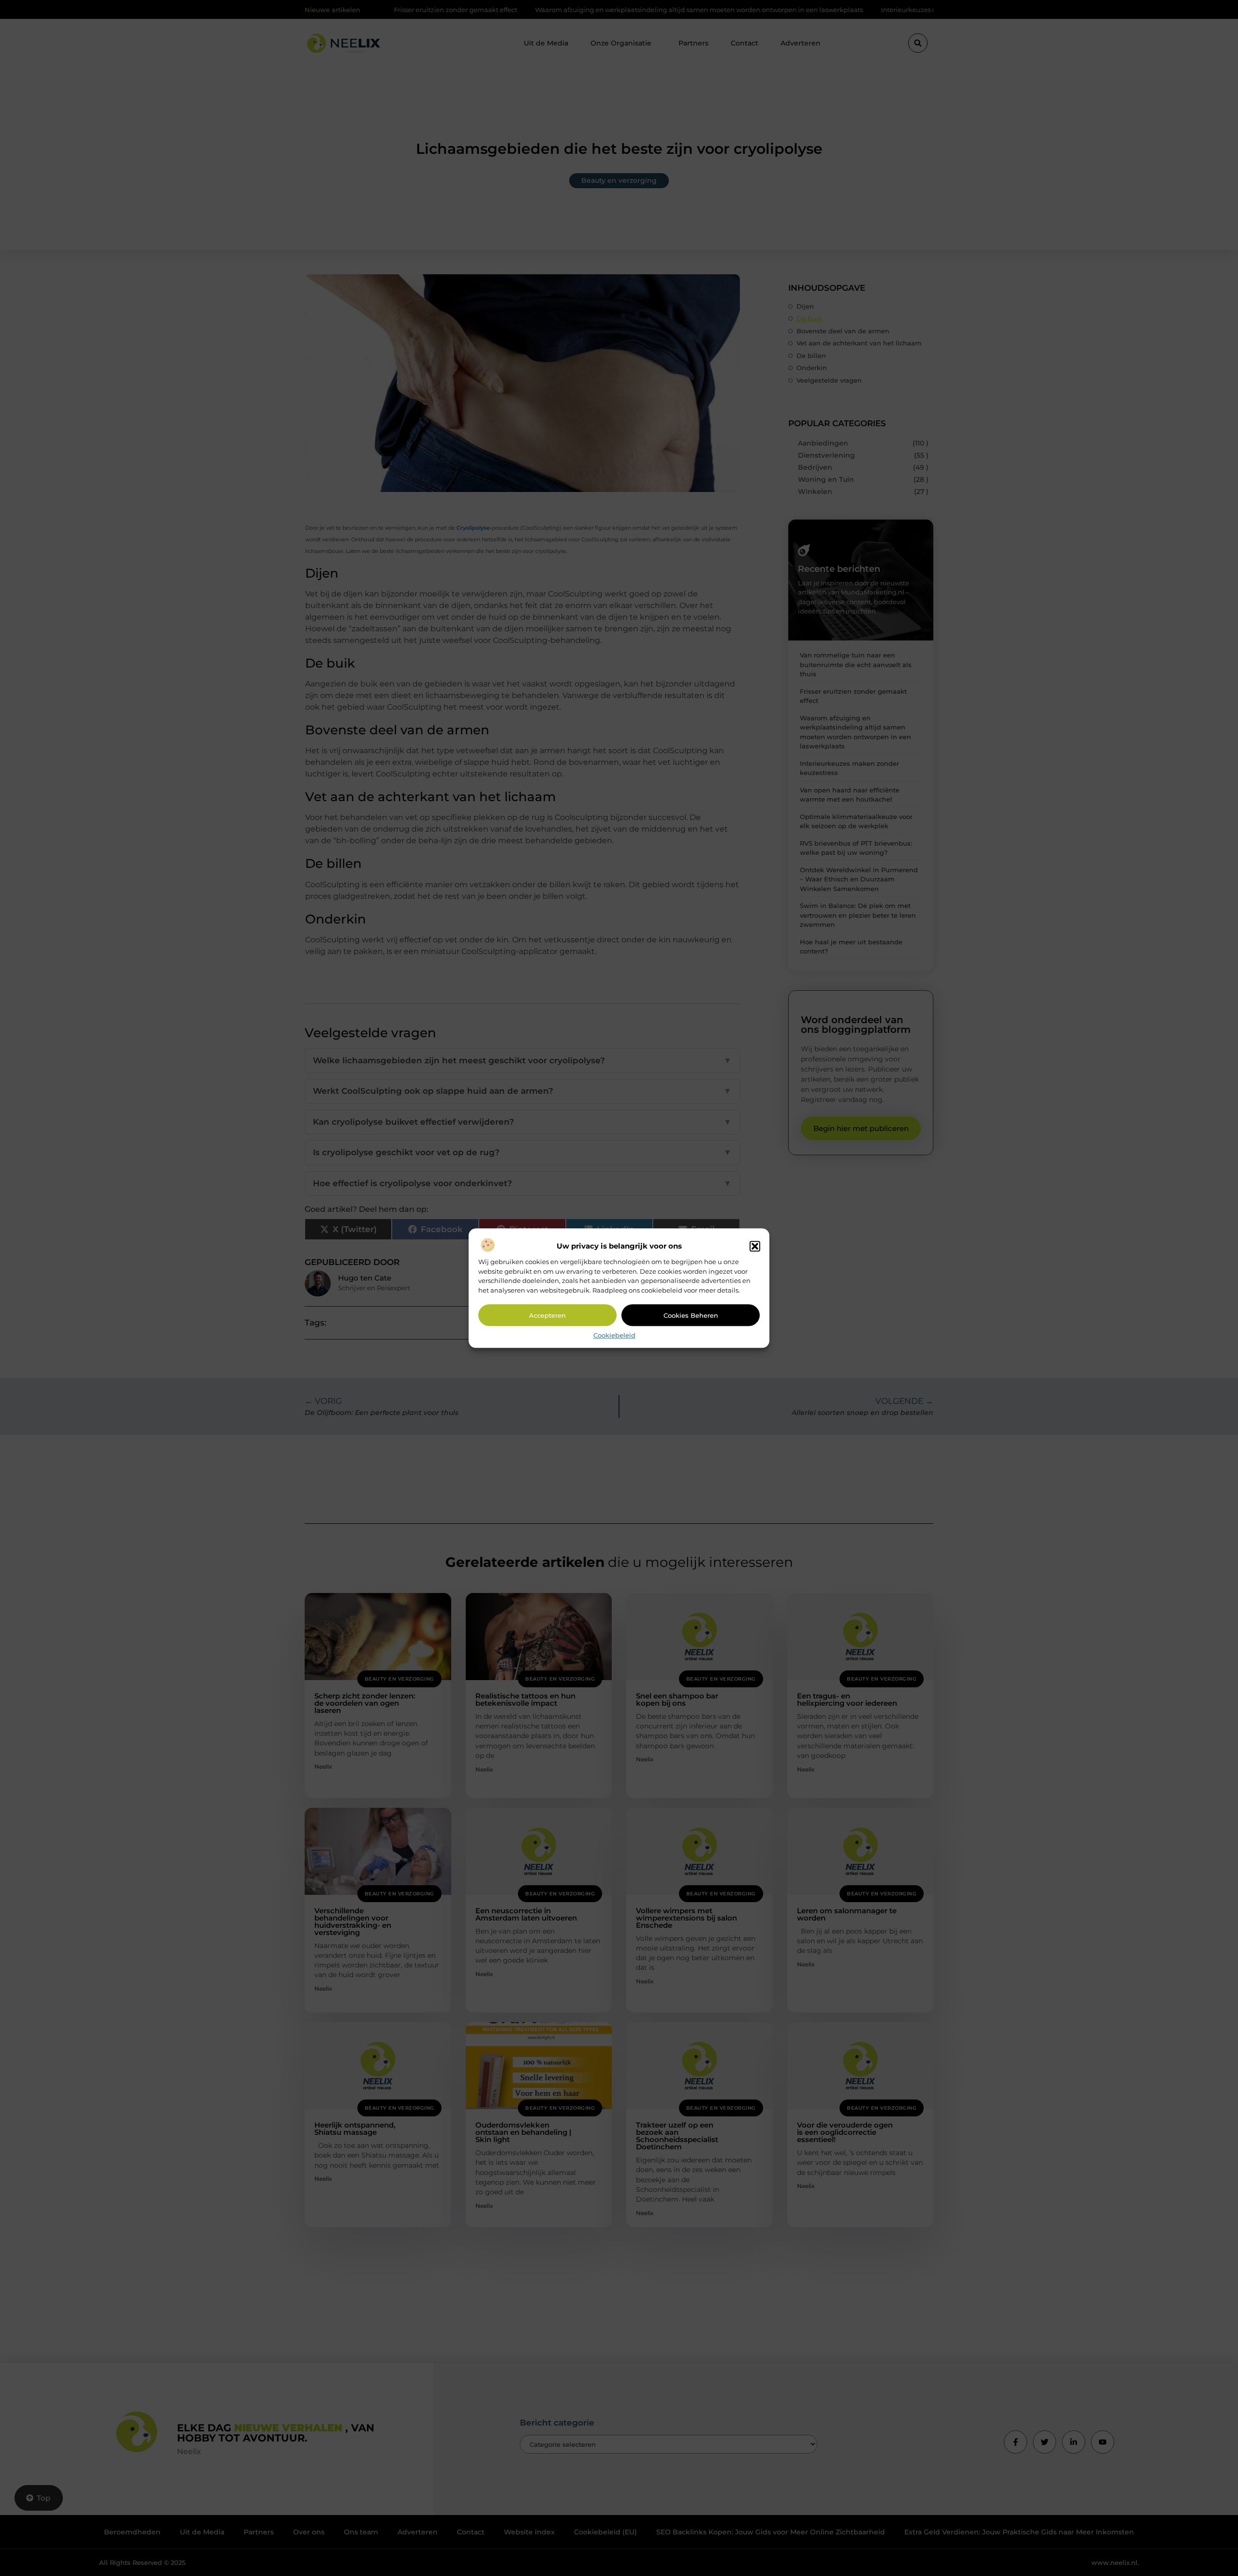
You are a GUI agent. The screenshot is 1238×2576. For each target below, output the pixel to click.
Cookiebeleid (614, 1336)
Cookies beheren (691, 1315)
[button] (755, 1247)
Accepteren (547, 1315)
